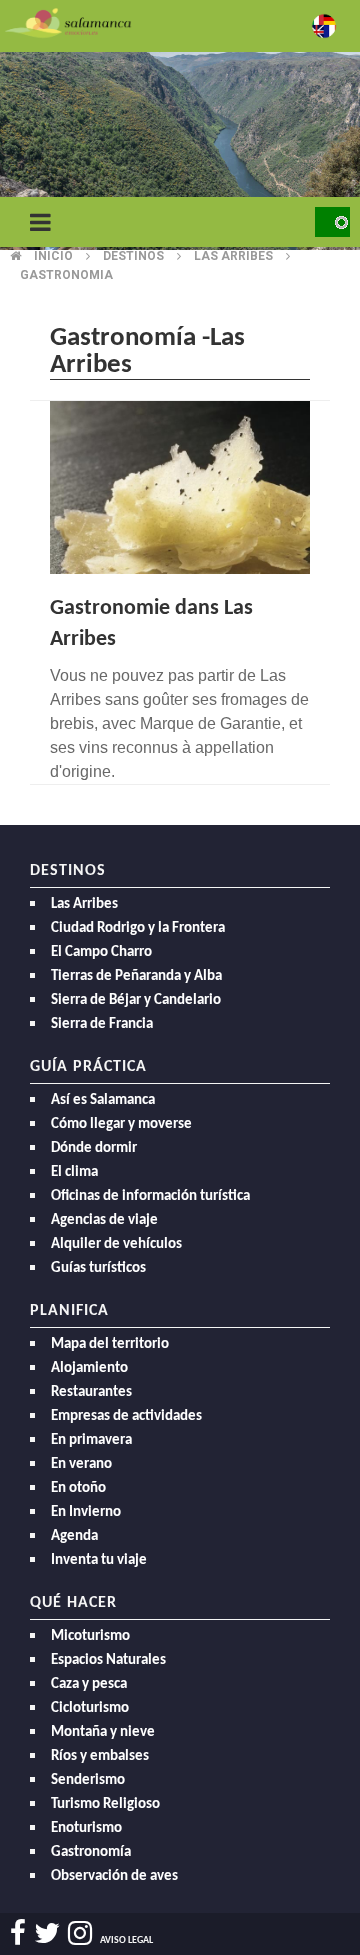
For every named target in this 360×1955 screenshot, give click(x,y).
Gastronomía (91, 1852)
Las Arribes (84, 904)
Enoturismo (86, 1828)
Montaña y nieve (103, 1732)
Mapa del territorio (110, 1344)
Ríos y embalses (100, 1756)
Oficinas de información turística (150, 1196)
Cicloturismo (90, 1708)
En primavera (91, 1440)
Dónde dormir (94, 1148)
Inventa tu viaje (99, 1560)
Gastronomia (66, 275)
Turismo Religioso (105, 1804)
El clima (74, 1172)
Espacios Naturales (108, 1660)
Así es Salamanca (103, 1100)
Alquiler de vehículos (116, 1244)
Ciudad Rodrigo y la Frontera (138, 928)
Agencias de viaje (104, 1220)
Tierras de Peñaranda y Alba (136, 976)
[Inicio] (68, 21)
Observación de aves (114, 1876)
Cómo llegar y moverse (121, 1124)
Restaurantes (91, 1392)
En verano (81, 1464)
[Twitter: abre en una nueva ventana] (47, 1933)
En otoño (78, 1488)
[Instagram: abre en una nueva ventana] (80, 1933)
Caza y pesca (89, 1684)
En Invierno (86, 1512)
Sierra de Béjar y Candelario (136, 1000)
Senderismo (88, 1780)
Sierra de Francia (102, 1024)
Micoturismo (90, 1636)
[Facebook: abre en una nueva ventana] (18, 1933)
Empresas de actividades (126, 1416)
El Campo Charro (101, 952)
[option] (180, 150)
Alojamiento (89, 1368)
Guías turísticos (98, 1268)
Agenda (74, 1536)
